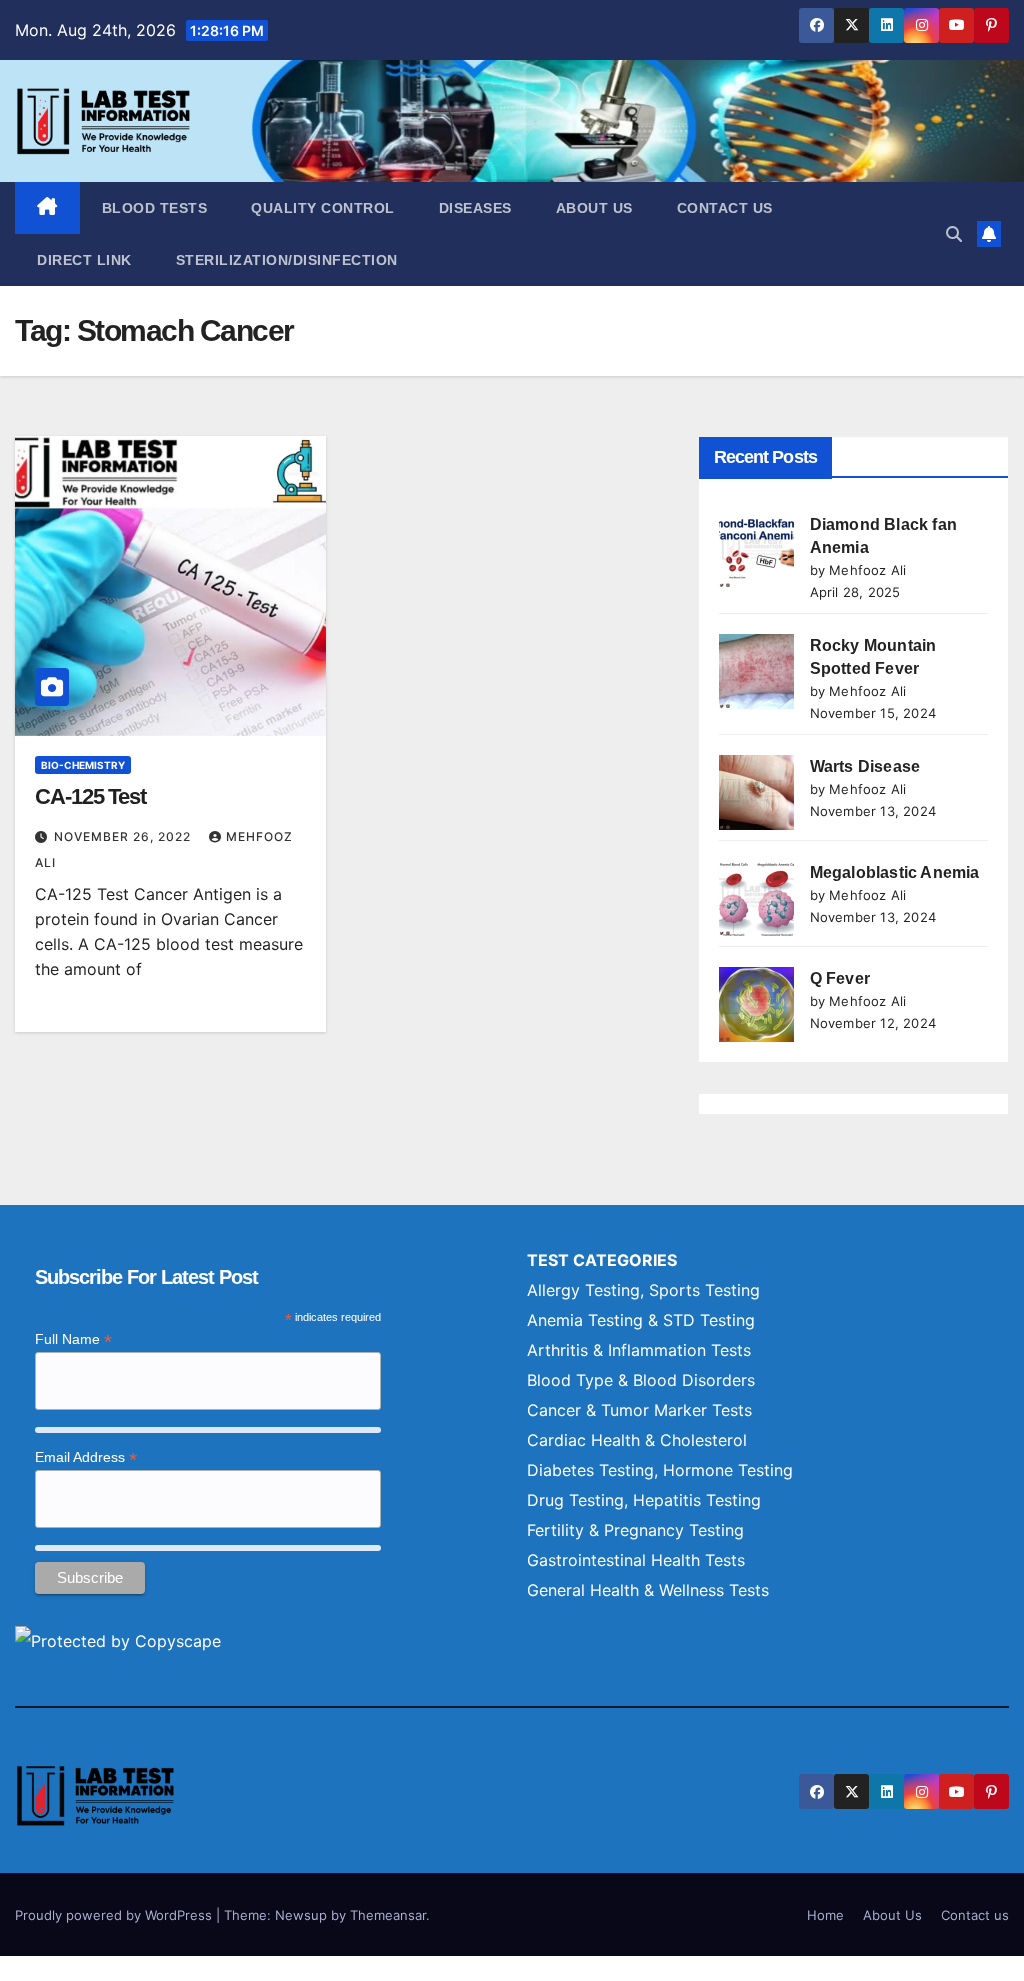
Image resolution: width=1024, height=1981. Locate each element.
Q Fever (840, 978)
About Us (594, 208)
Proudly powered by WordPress (115, 1915)
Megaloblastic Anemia (895, 872)
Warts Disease (865, 766)
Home (825, 1915)
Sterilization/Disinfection (287, 260)
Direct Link (84, 260)
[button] (954, 234)
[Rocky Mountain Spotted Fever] (756, 671)
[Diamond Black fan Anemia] (756, 550)
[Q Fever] (756, 1004)
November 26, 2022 (124, 836)
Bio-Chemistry (83, 765)
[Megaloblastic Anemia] (756, 898)
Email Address (86, 1457)
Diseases (475, 208)
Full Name (73, 1339)
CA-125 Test (90, 796)
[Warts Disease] (756, 792)
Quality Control (323, 208)
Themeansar (388, 1915)
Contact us (725, 208)
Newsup (301, 1915)
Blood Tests (155, 208)
